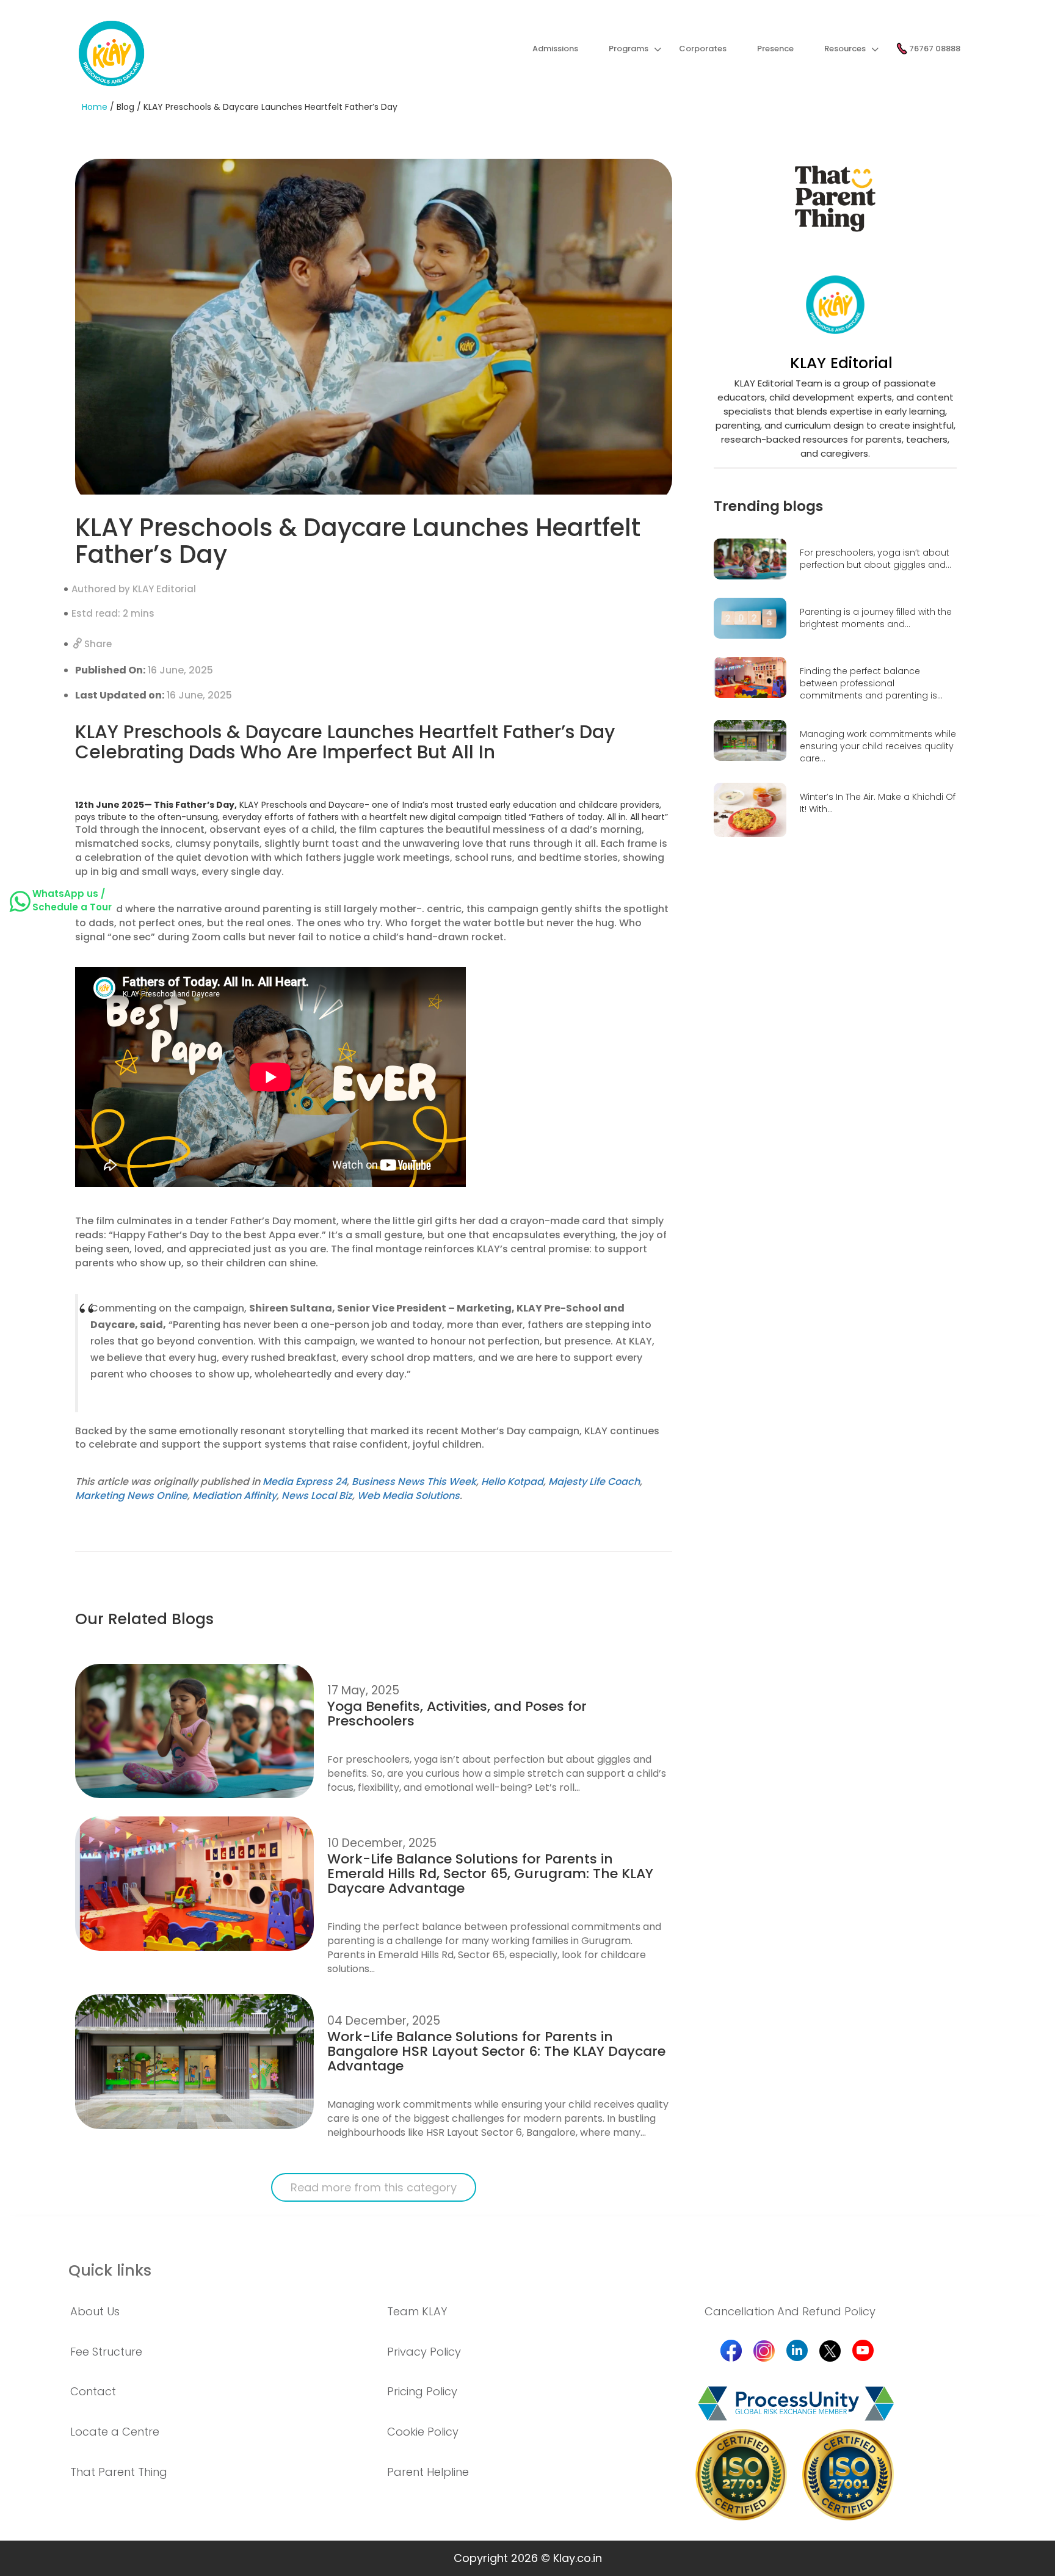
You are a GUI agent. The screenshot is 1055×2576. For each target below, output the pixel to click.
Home (95, 107)
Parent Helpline (428, 2472)
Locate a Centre (115, 2432)
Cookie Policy (423, 2432)
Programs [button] (629, 49)
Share (97, 644)
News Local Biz (317, 1496)
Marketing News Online (131, 1496)
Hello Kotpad (512, 1482)
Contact (93, 2391)
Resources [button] (845, 49)
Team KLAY (417, 2311)
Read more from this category (374, 2187)
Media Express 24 (305, 1482)
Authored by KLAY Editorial (134, 589)
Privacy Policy (424, 2352)
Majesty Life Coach (594, 1482)
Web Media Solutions (408, 1496)
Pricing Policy (422, 2391)
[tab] (210, 2312)
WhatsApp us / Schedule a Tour (72, 900)
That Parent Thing (119, 2472)
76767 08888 (934, 49)
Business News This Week (414, 1482)
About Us (95, 2311)
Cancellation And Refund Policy (790, 2311)
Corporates (703, 49)
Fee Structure (106, 2352)
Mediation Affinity (234, 1496)
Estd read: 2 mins (113, 613)
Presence (775, 49)
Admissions (555, 49)
